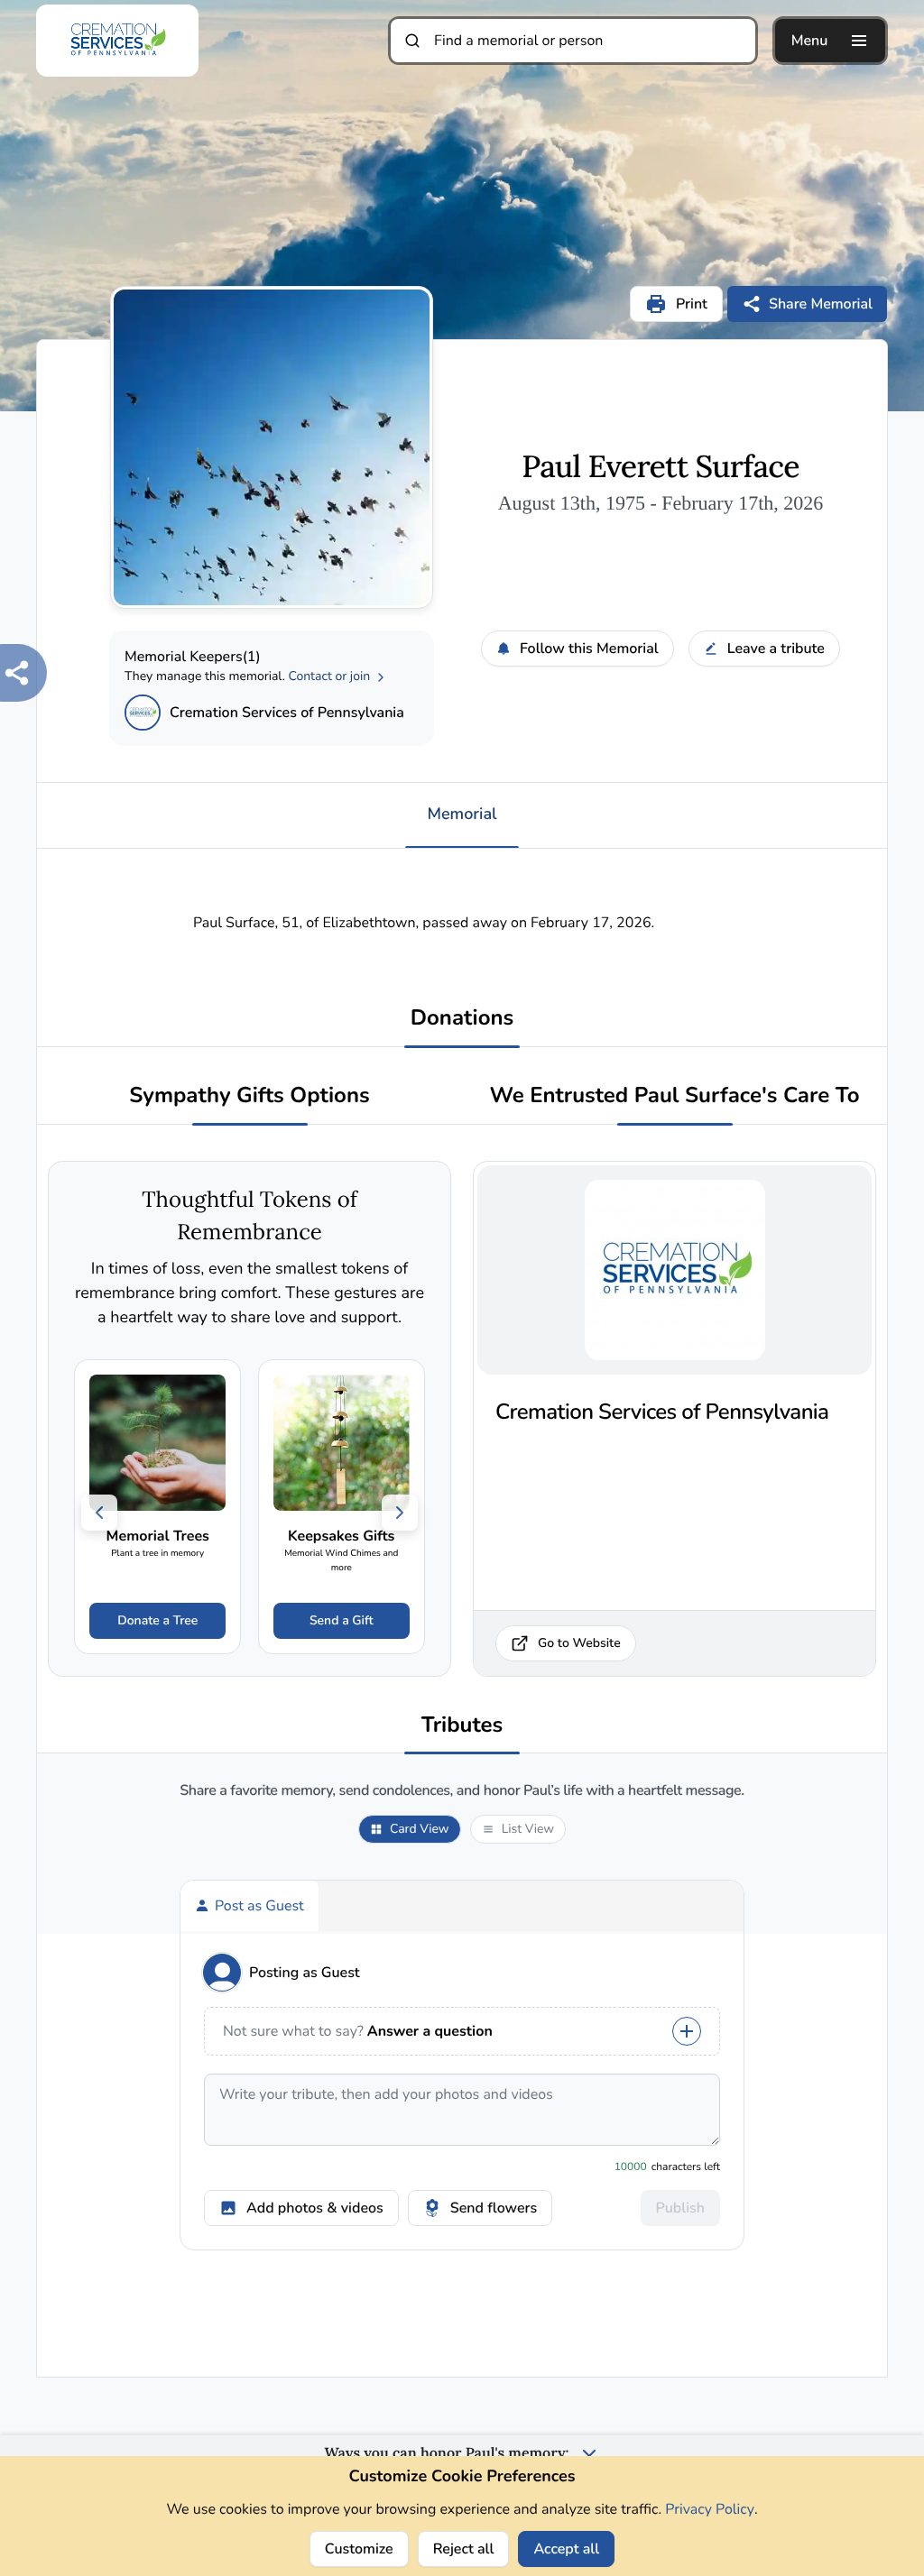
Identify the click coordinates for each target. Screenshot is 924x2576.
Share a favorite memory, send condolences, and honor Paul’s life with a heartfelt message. (462, 1791)
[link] (157, 1507)
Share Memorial (821, 304)
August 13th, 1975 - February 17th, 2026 (661, 503)
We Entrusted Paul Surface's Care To (674, 1096)
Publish (680, 2208)
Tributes (462, 1726)
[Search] (412, 41)
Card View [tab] (420, 1829)
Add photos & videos (315, 2208)
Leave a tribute (776, 649)
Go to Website (579, 1643)
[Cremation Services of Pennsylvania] (143, 713)
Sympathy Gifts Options (249, 1096)
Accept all (566, 2549)
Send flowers (494, 2208)
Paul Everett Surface (660, 467)
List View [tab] (528, 1829)
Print (692, 304)
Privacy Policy (710, 2509)
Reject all (464, 2549)
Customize (359, 2549)
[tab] (249, 1906)
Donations (462, 1019)
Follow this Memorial (589, 649)
